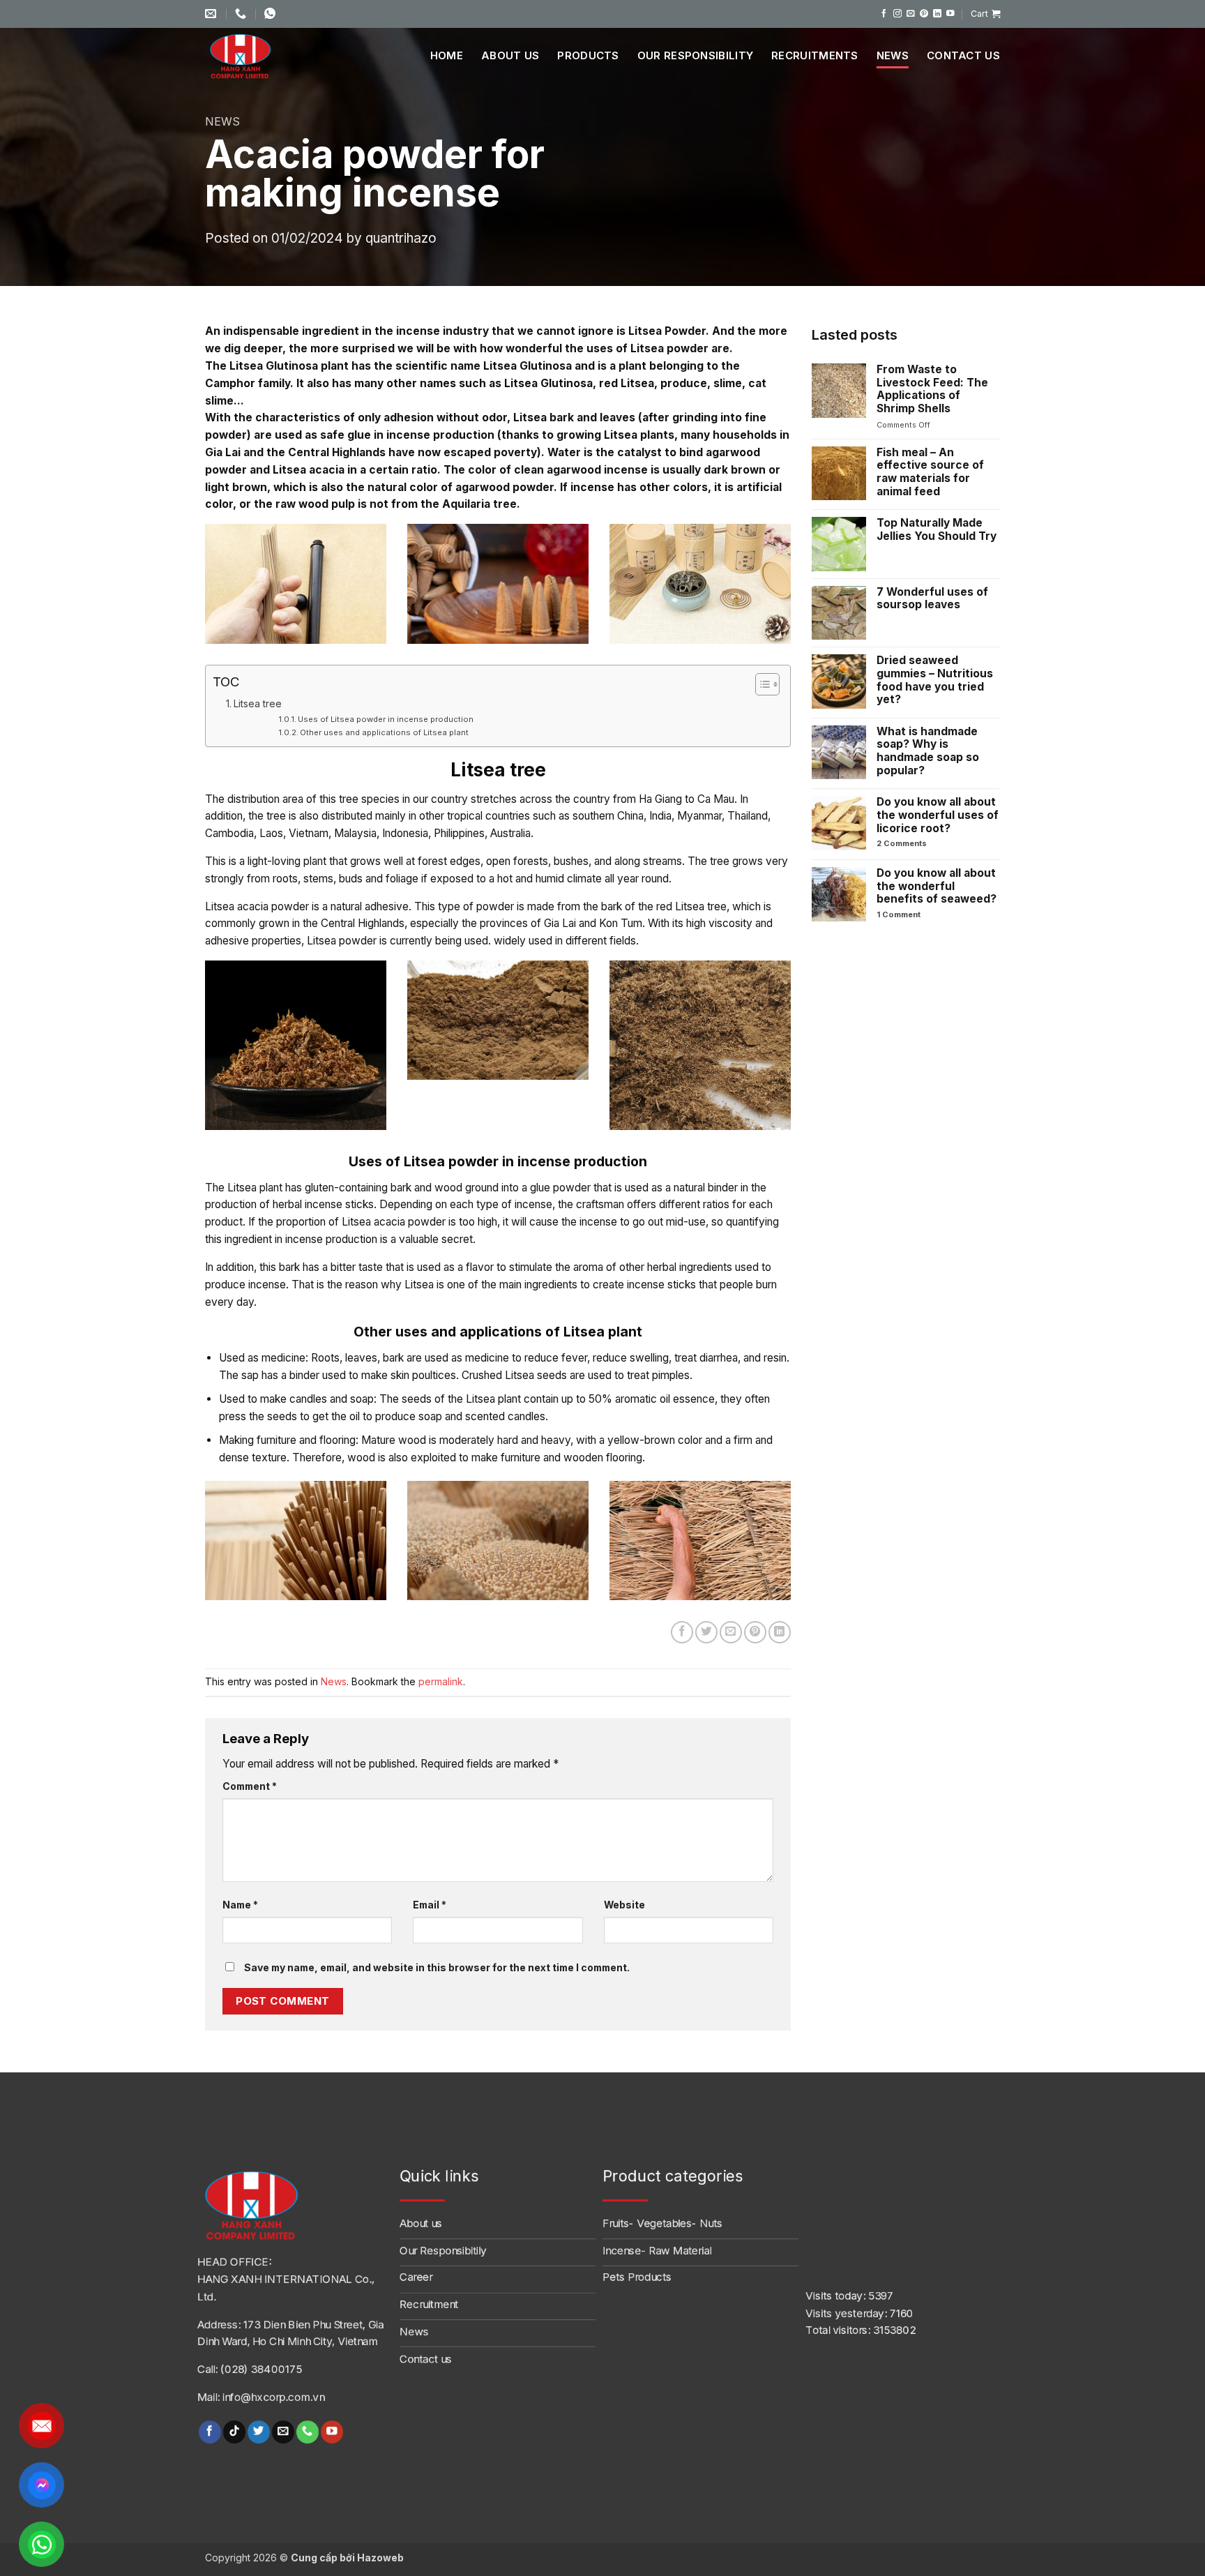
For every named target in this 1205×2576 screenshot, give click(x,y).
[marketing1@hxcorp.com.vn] (212, 14)
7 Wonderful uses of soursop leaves (932, 599)
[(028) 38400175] (242, 14)
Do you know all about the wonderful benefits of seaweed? (937, 886)
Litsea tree (258, 703)
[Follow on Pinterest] (924, 14)
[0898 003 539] (272, 14)
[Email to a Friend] (731, 1632)
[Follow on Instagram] (897, 14)
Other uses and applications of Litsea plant (384, 732)
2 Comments (921, 844)
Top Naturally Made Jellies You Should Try (937, 530)
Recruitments (815, 55)
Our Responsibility (695, 55)
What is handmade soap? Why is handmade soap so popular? (928, 751)
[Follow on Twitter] (258, 2431)
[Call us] (307, 2431)
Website (624, 1905)
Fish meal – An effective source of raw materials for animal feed (930, 472)
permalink (441, 1681)
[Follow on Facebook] (884, 14)
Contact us (963, 55)
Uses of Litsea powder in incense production (386, 719)
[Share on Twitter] (706, 1632)
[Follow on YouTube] (950, 14)
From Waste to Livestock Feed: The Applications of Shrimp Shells (932, 389)
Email (430, 1905)
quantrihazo (401, 238)
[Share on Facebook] (682, 1632)
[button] (985, 14)
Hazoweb (380, 2558)
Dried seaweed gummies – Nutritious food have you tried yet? (935, 680)
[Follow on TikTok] (234, 2431)
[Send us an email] (911, 14)
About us (510, 55)
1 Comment (918, 915)
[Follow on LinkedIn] (937, 14)
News (893, 55)
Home (447, 55)
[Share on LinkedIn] (780, 1632)
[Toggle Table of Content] (760, 684)
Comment (250, 1786)
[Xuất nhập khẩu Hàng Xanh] (257, 56)
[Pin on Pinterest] (755, 1632)
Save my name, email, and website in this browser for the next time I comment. (437, 1967)
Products (588, 55)
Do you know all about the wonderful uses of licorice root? (938, 815)
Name (240, 1905)
